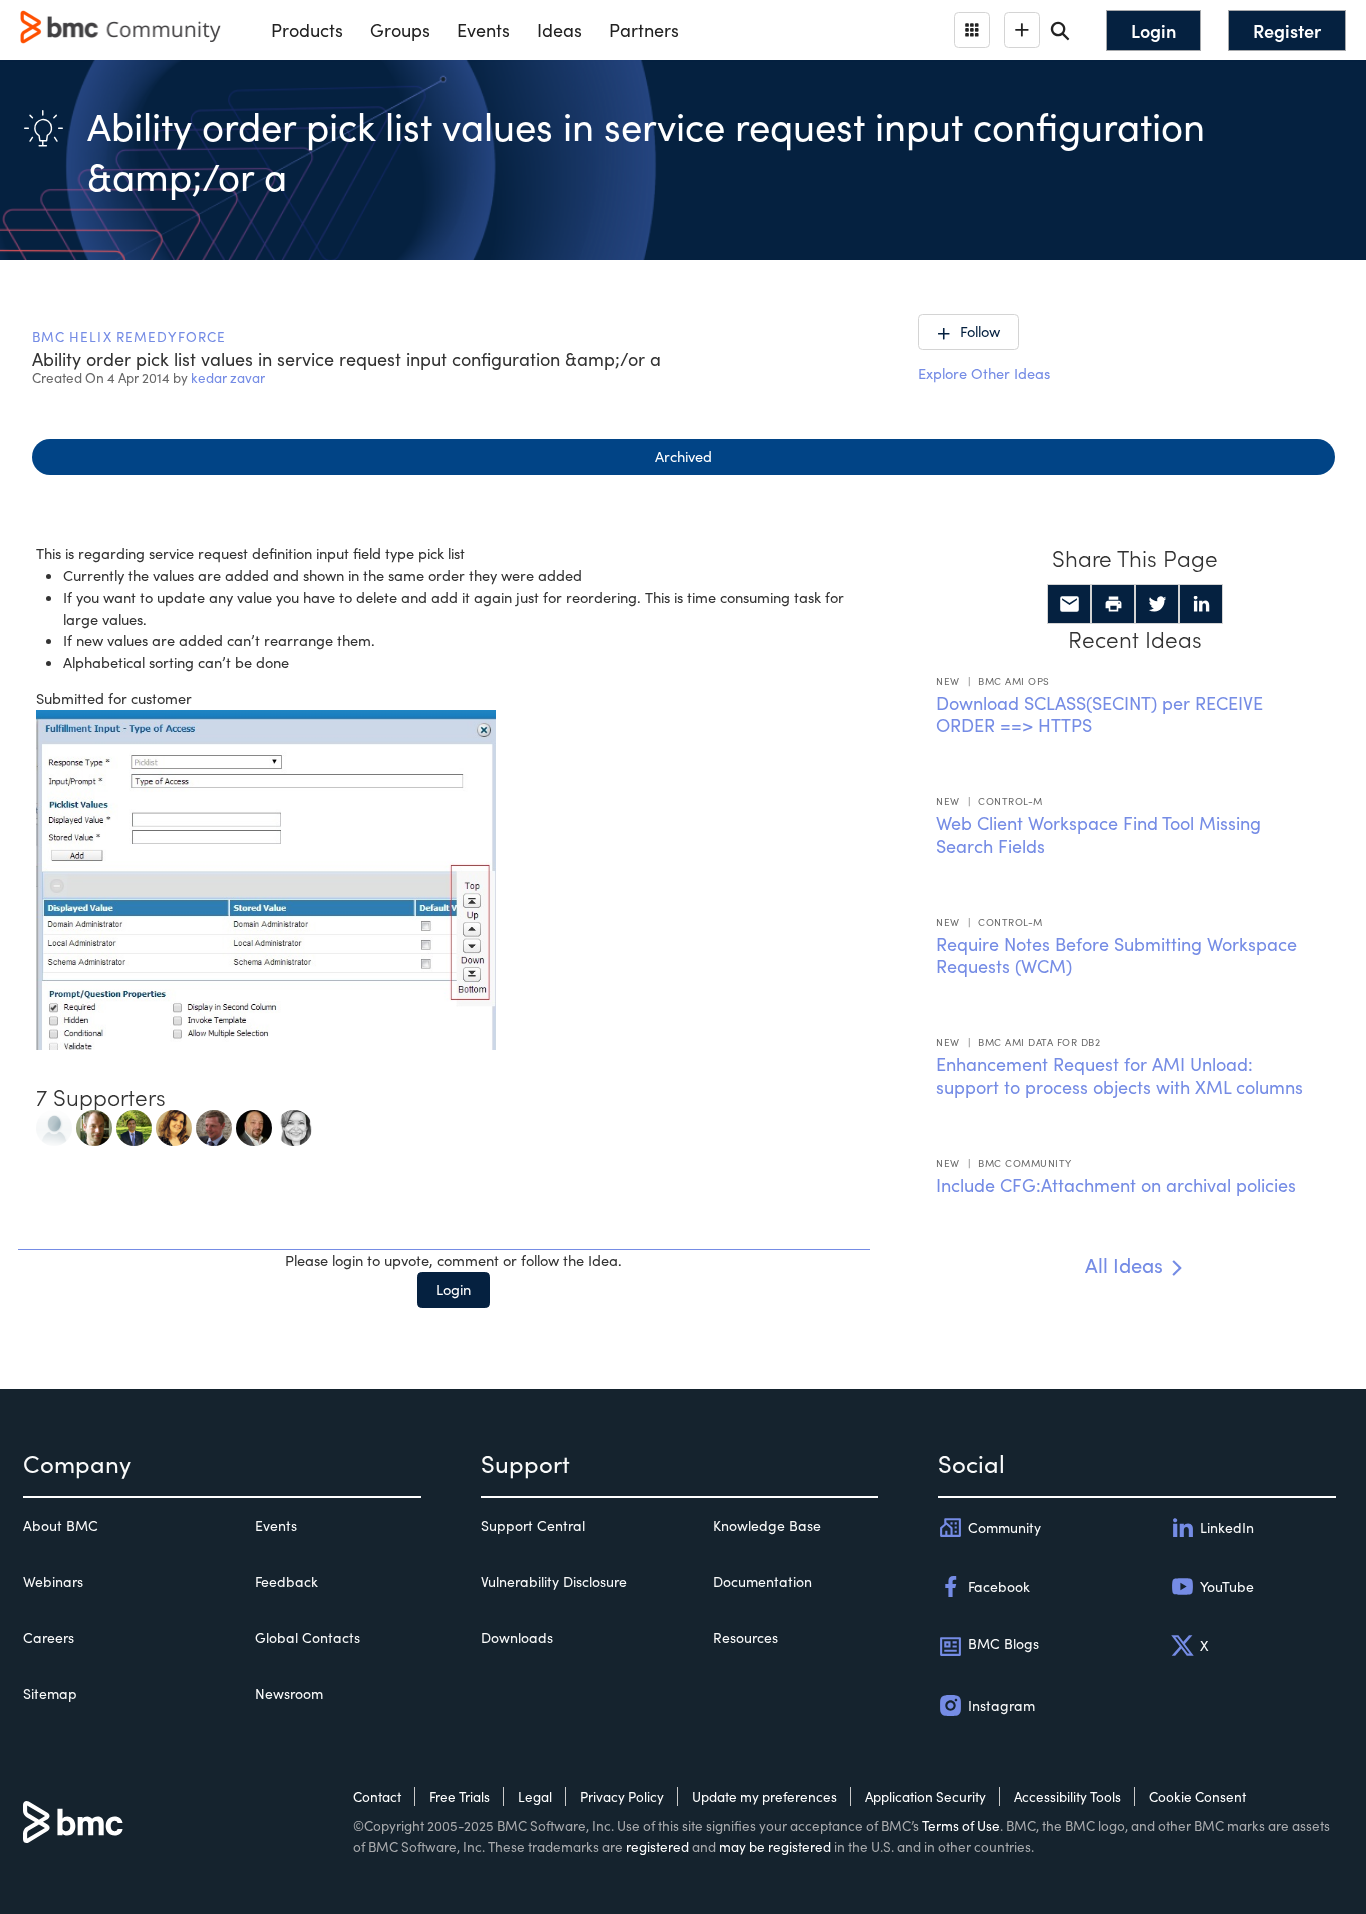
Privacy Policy (622, 1796)
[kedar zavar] (134, 1125)
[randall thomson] (94, 1125)
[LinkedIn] (1201, 604)
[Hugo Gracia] (254, 1125)
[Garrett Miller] (54, 1125)
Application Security (925, 1796)
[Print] (1113, 604)
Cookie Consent (1197, 1796)
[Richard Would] (214, 1125)
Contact (377, 1796)
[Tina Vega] (294, 1125)
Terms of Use (961, 1825)
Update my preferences (764, 1796)
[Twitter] (1157, 604)
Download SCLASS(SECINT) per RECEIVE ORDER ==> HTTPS (1099, 714)
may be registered (775, 1846)
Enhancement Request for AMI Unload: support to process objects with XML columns (1119, 1075)
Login (453, 1289)
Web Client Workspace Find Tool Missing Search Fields (1098, 834)
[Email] (1069, 604)
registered (657, 1846)
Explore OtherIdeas (984, 373)
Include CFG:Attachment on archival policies (1116, 1185)
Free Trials (459, 1796)
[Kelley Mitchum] (174, 1125)
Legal (535, 1796)
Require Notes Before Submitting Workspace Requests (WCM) (1116, 955)
